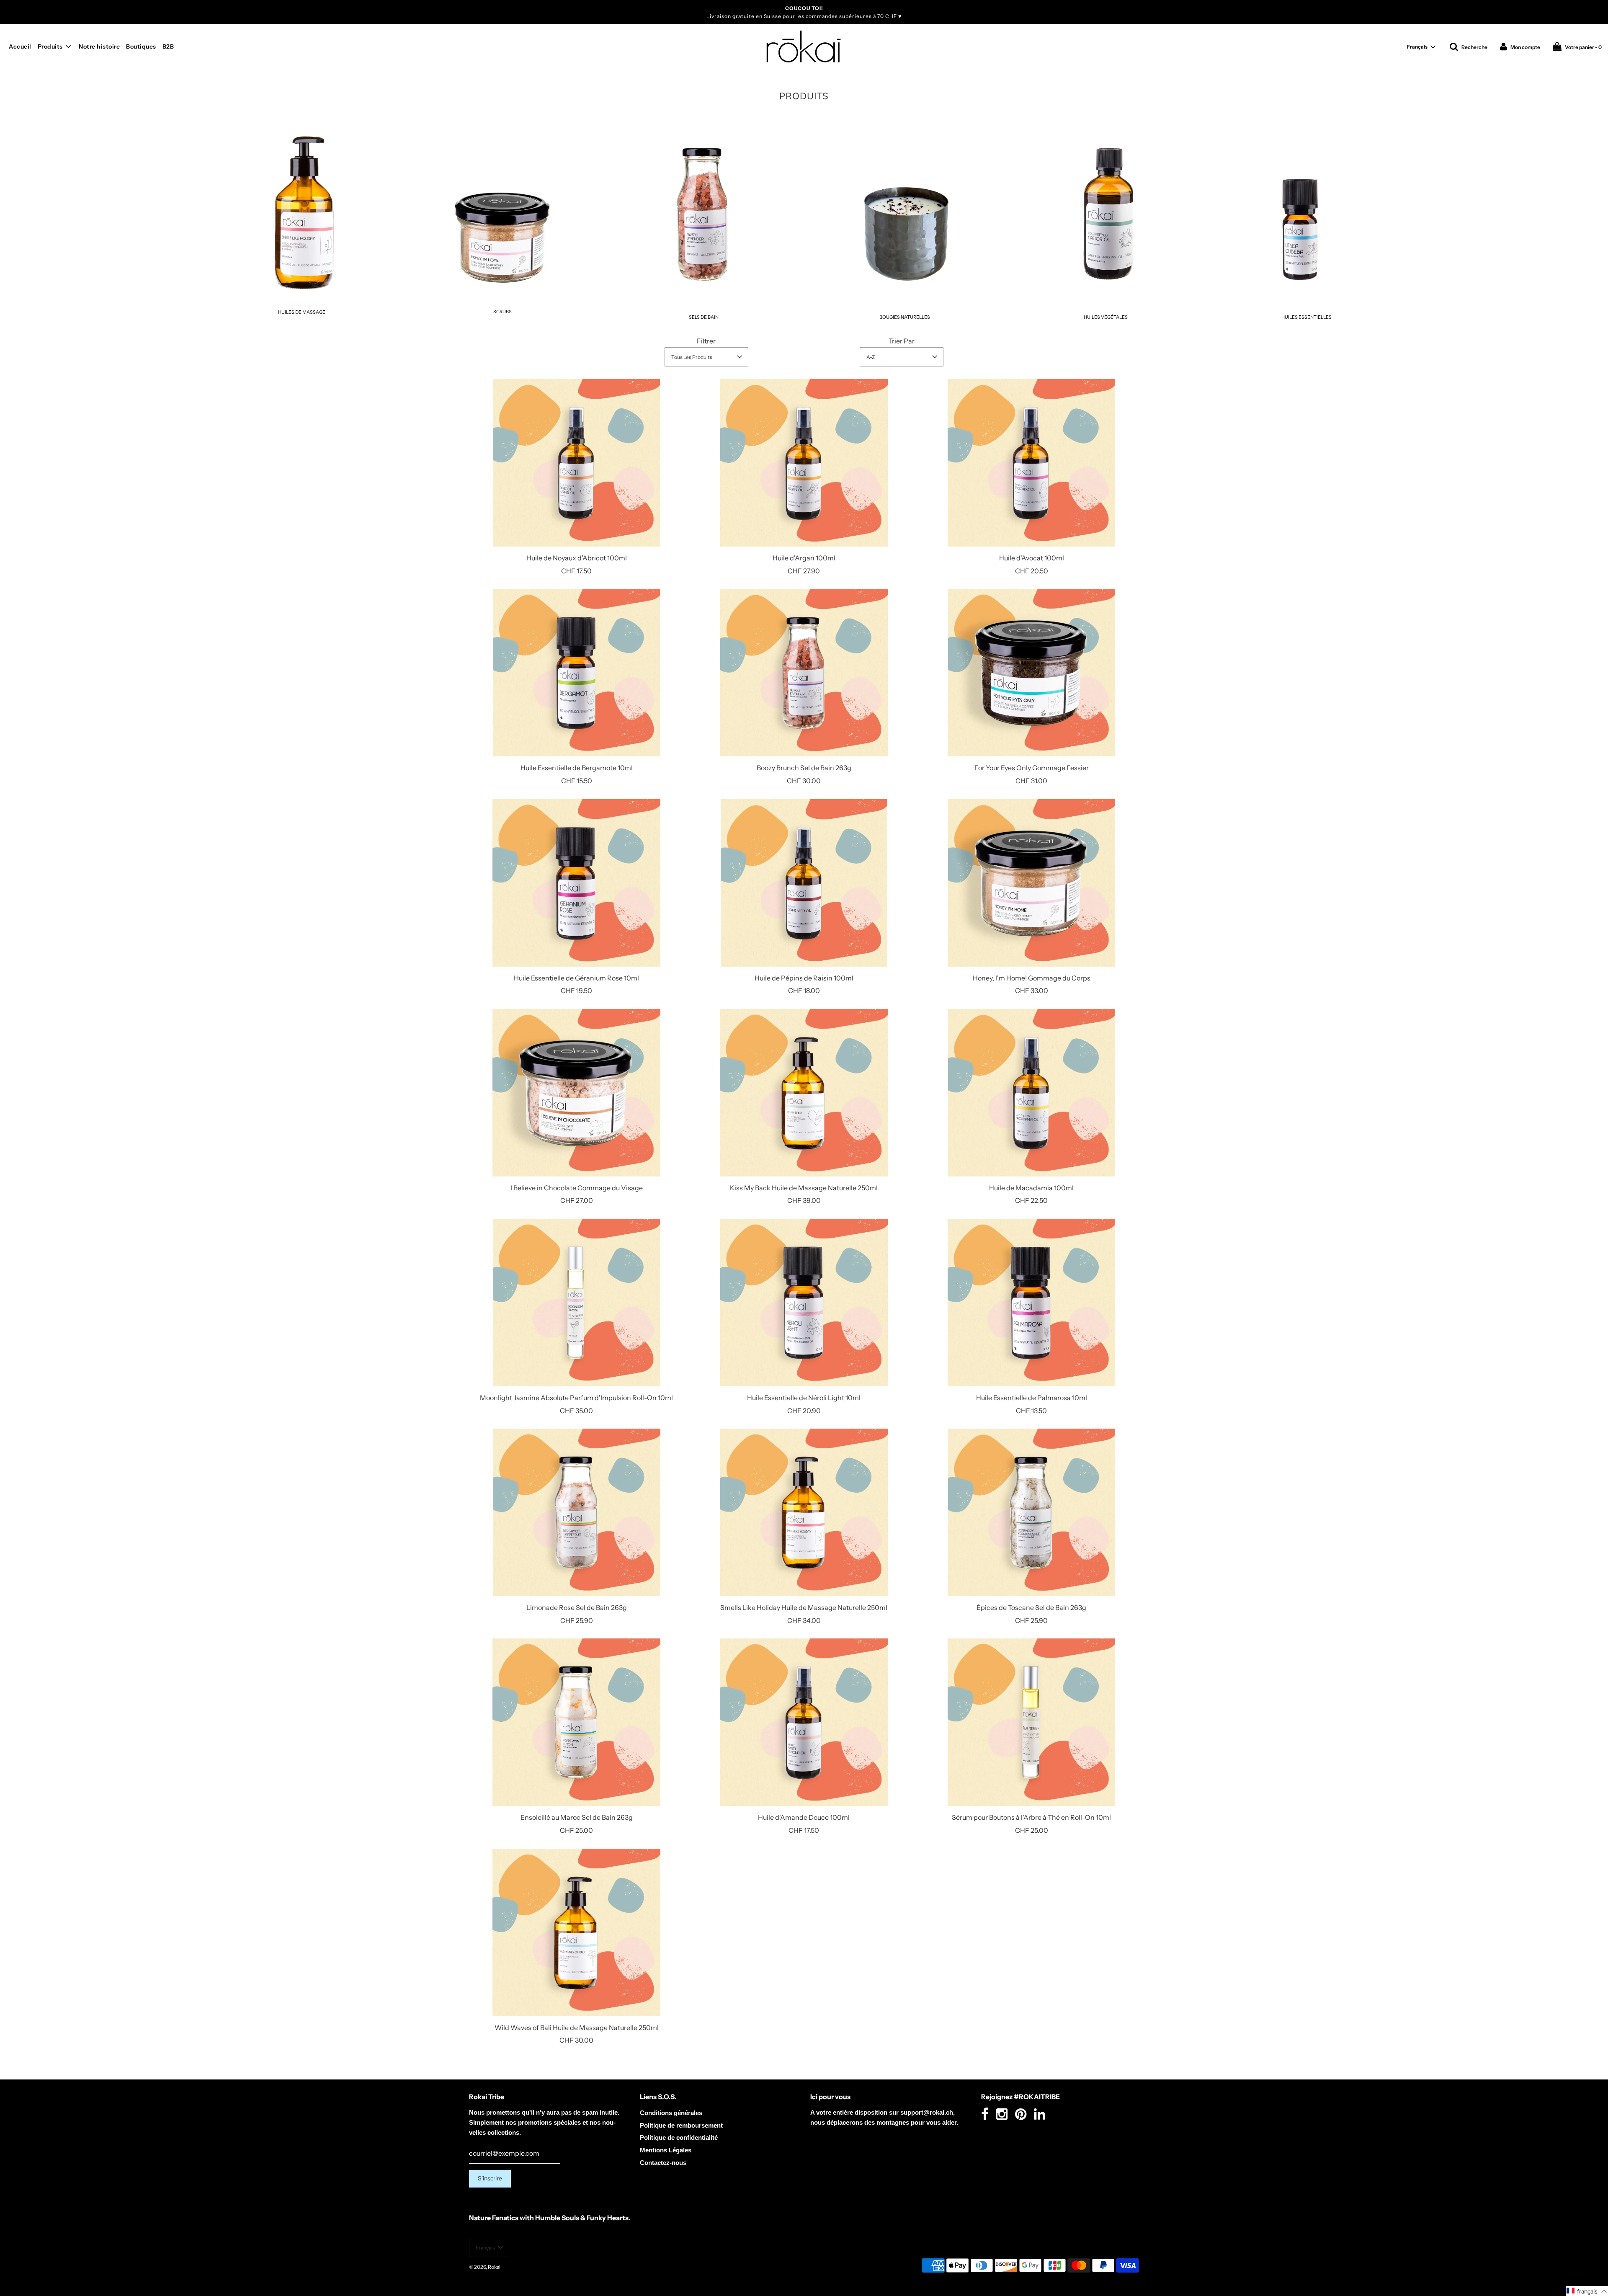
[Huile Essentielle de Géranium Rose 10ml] (576, 883)
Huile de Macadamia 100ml (1031, 1188)
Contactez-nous (663, 2163)
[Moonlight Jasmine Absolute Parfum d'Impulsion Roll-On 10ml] (576, 1303)
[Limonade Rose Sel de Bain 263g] (576, 1512)
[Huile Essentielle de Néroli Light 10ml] (804, 1303)
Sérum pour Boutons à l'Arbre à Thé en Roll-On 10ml (1031, 1817)
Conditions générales (671, 2113)
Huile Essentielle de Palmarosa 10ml (1032, 1398)
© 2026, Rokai (485, 2267)
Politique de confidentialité (679, 2137)
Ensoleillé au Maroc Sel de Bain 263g (577, 1817)
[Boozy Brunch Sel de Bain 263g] (804, 673)
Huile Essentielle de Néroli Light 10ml (804, 1398)
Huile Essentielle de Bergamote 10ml (577, 768)
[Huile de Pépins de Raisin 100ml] (804, 883)
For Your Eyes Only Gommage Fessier (1032, 768)
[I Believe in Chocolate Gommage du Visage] (576, 1093)
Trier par (902, 341)
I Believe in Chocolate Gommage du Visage (577, 1188)
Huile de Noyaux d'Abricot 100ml (577, 558)
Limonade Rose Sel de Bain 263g (577, 1607)
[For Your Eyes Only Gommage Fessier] (1032, 673)
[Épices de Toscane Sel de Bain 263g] (1032, 1512)
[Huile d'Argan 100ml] (804, 463)
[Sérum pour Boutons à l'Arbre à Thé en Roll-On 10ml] (1032, 1722)
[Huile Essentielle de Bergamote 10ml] (576, 673)
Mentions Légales (666, 2150)
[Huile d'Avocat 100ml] (1032, 463)
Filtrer (706, 341)
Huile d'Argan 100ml (804, 558)
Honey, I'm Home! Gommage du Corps (1032, 978)
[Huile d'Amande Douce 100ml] (804, 1722)
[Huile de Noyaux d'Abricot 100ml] (576, 463)
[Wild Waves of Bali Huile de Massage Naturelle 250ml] (576, 1932)
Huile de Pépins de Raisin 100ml (804, 978)
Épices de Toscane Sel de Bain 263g (1031, 1607)
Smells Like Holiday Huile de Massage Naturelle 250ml (804, 1607)
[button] (1421, 47)
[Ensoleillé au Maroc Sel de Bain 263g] (576, 1722)
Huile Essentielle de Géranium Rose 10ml (576, 978)
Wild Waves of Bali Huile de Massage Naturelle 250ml (577, 2028)
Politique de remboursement (681, 2125)
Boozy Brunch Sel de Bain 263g (804, 768)
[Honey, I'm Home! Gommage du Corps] (1032, 883)
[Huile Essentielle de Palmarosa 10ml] (1032, 1303)
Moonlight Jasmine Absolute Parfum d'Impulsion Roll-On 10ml (576, 1398)
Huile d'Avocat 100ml (1032, 558)
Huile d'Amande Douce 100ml (804, 1817)
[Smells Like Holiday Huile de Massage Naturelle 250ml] (804, 1512)
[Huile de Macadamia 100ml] (1032, 1093)
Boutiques (141, 46)
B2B (168, 46)
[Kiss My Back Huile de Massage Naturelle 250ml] (804, 1093)
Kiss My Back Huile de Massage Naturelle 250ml (804, 1188)
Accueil (20, 46)
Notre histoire (99, 46)
